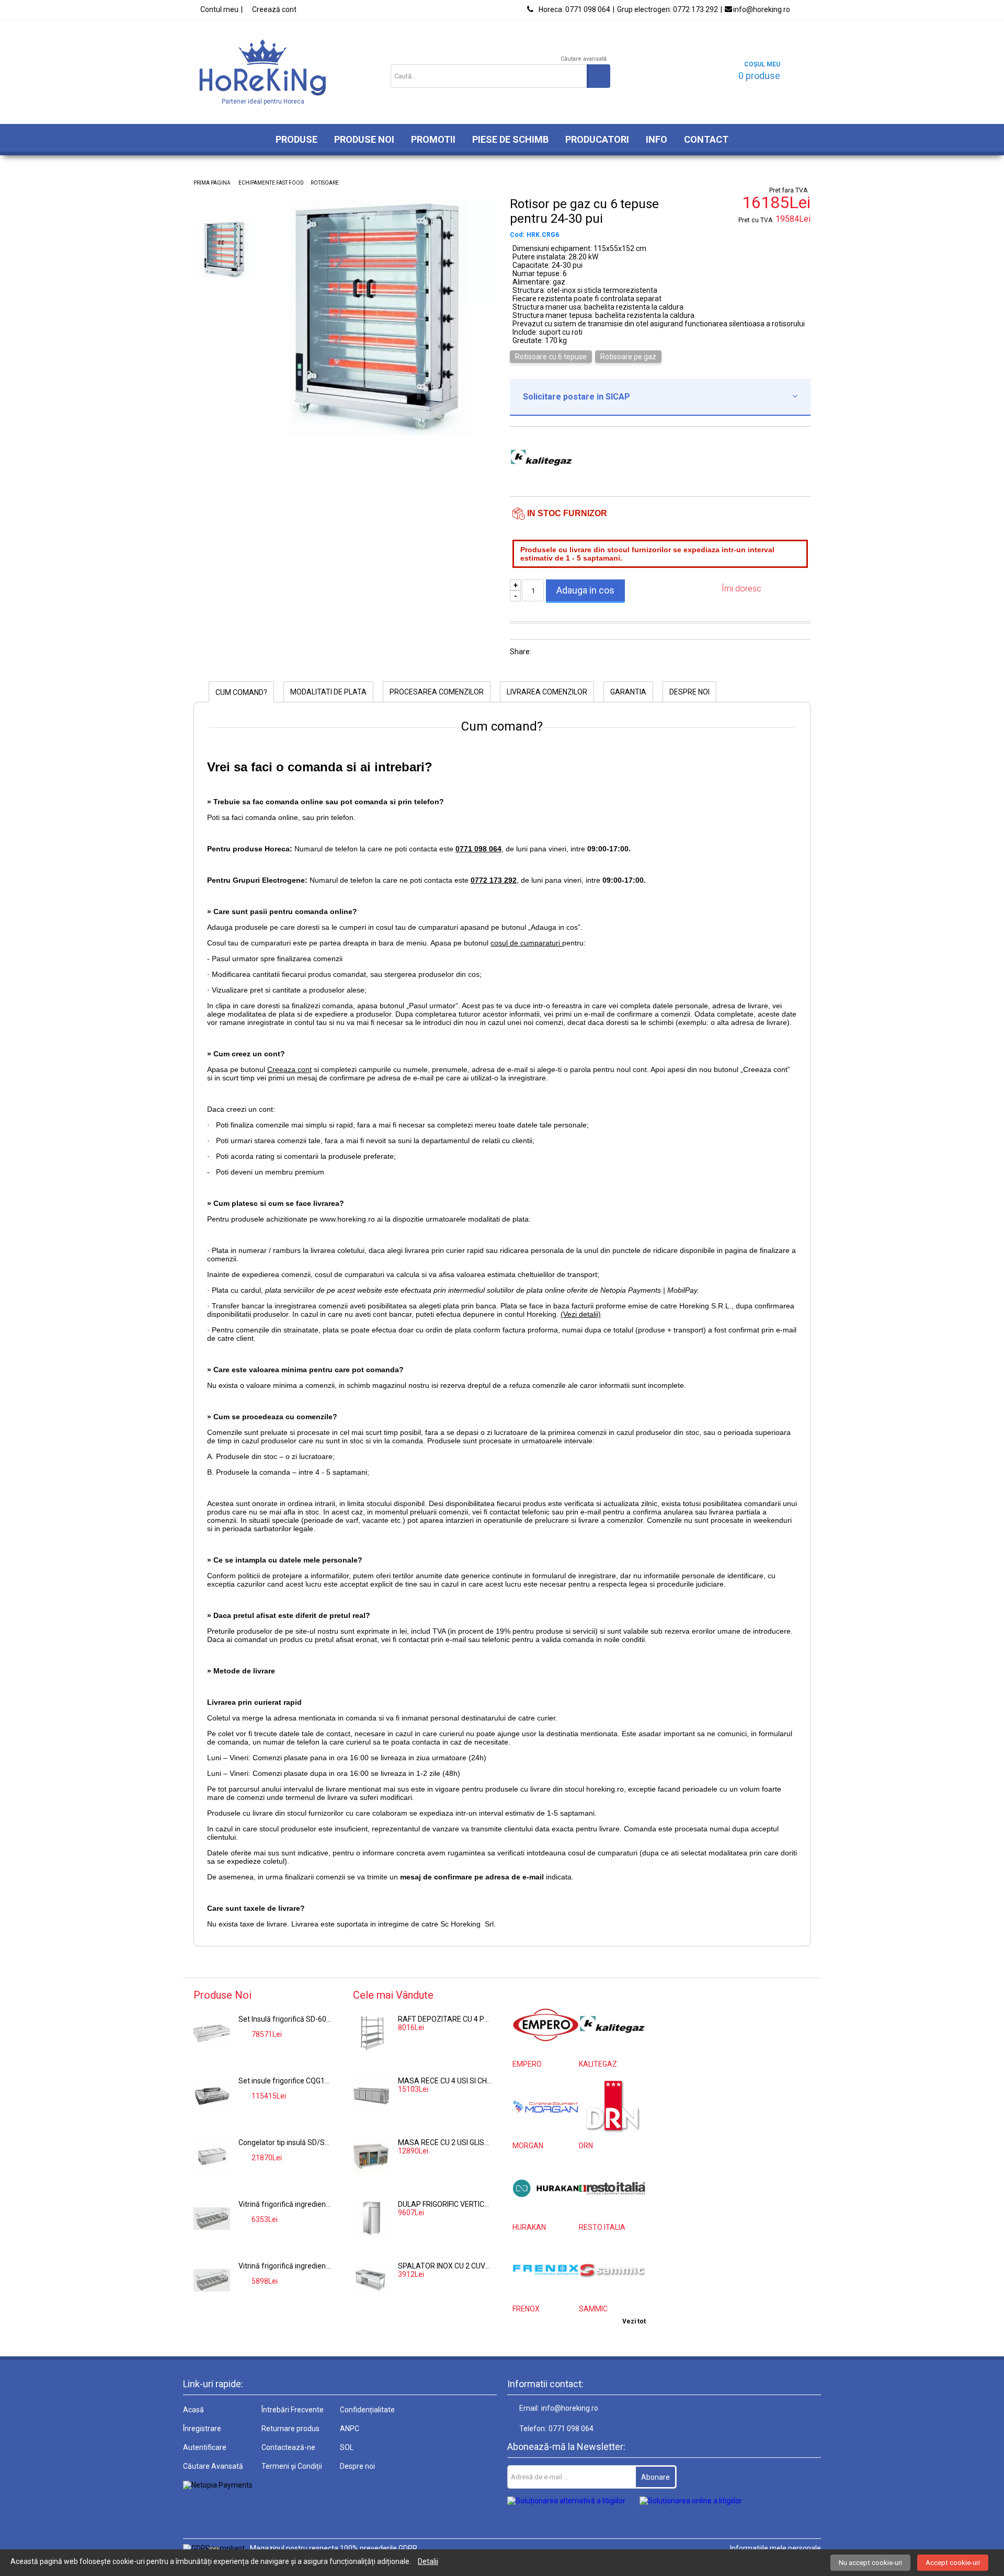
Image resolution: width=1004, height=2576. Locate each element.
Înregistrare (202, 2429)
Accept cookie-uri (953, 2563)
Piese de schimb (510, 139)
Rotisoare (325, 183)
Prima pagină (212, 183)
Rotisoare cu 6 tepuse (551, 357)
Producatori (597, 139)
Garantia (628, 692)
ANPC (350, 2429)
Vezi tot (634, 2321)
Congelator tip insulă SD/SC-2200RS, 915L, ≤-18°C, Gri (286, 2142)
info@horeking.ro (762, 9)
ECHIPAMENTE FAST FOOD (271, 183)
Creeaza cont (289, 1069)
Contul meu (219, 9)
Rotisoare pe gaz (628, 357)
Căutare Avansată (213, 2466)
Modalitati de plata (328, 692)
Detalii (428, 2561)
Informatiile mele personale (775, 2548)
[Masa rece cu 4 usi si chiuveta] (371, 2095)
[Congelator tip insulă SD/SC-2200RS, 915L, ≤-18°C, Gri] (212, 2157)
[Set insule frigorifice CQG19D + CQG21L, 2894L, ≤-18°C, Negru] (212, 2095)
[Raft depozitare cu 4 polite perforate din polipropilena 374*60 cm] (371, 2033)
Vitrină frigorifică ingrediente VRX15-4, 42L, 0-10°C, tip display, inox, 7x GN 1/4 (286, 2266)
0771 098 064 (574, 9)
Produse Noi (364, 139)
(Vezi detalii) (581, 1314)
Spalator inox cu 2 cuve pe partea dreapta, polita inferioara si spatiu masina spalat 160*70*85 (445, 2266)
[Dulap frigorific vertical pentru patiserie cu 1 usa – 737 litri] (371, 2218)
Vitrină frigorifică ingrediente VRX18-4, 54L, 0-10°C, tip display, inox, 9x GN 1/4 (286, 2204)
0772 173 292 (668, 9)
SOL (347, 2447)
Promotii (433, 139)
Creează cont (274, 9)
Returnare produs (290, 2429)
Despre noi (689, 692)
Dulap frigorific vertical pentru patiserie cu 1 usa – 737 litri (445, 2204)
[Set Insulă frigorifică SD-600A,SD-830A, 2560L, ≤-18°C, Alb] (212, 2033)
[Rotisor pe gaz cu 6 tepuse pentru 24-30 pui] (379, 432)
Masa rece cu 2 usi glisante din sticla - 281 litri (445, 2142)
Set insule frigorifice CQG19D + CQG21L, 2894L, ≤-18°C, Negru (286, 2081)
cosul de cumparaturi (526, 943)
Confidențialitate (367, 2410)
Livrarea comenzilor (547, 692)
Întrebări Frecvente (293, 2410)
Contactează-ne (288, 2447)
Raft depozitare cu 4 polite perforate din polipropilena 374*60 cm (445, 2019)
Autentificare (205, 2447)
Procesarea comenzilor (437, 692)
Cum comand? (241, 692)
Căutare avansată (584, 59)
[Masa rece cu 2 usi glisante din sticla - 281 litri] (371, 2157)
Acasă (193, 2410)
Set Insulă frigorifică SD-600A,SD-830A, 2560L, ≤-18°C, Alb (286, 2019)
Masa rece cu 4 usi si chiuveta (445, 2081)
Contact (706, 139)
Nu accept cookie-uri (870, 2563)
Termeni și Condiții (292, 2466)
